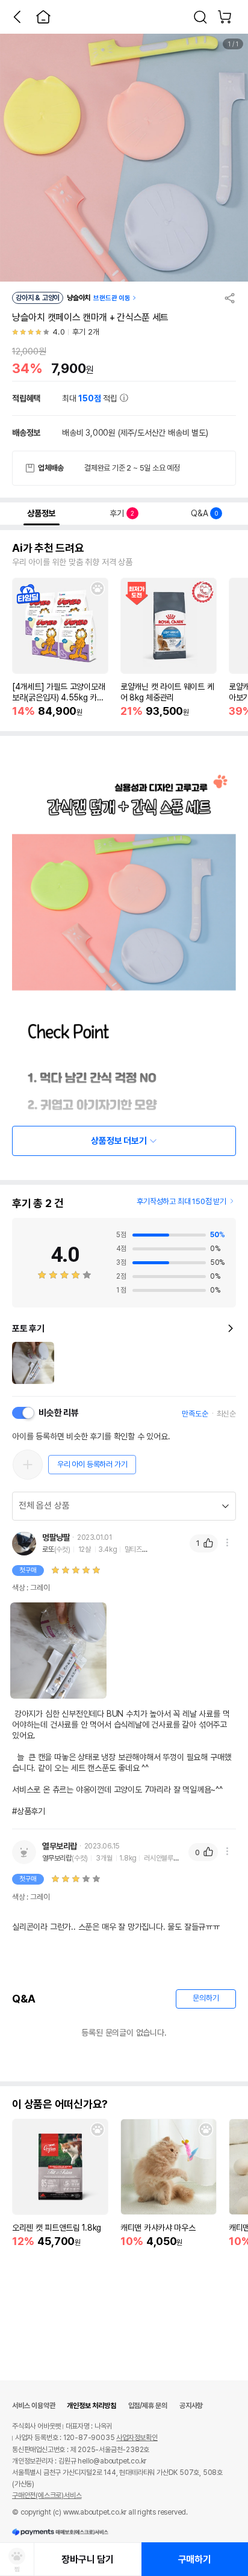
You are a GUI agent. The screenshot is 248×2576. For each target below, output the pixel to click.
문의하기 (206, 1998)
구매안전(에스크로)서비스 (47, 2495)
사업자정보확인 (137, 2438)
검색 (200, 17)
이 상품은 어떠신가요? (60, 2104)
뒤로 (17, 17)
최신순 (226, 1414)
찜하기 (98, 588)
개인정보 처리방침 (91, 2406)
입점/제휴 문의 (148, 2406)
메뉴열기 (227, 1543)
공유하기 (230, 298)
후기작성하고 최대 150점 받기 (181, 1201)
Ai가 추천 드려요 (48, 548)
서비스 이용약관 (33, 2406)
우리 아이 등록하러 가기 (92, 1464)
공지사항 (191, 2406)
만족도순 (195, 1414)
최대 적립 (91, 398)
